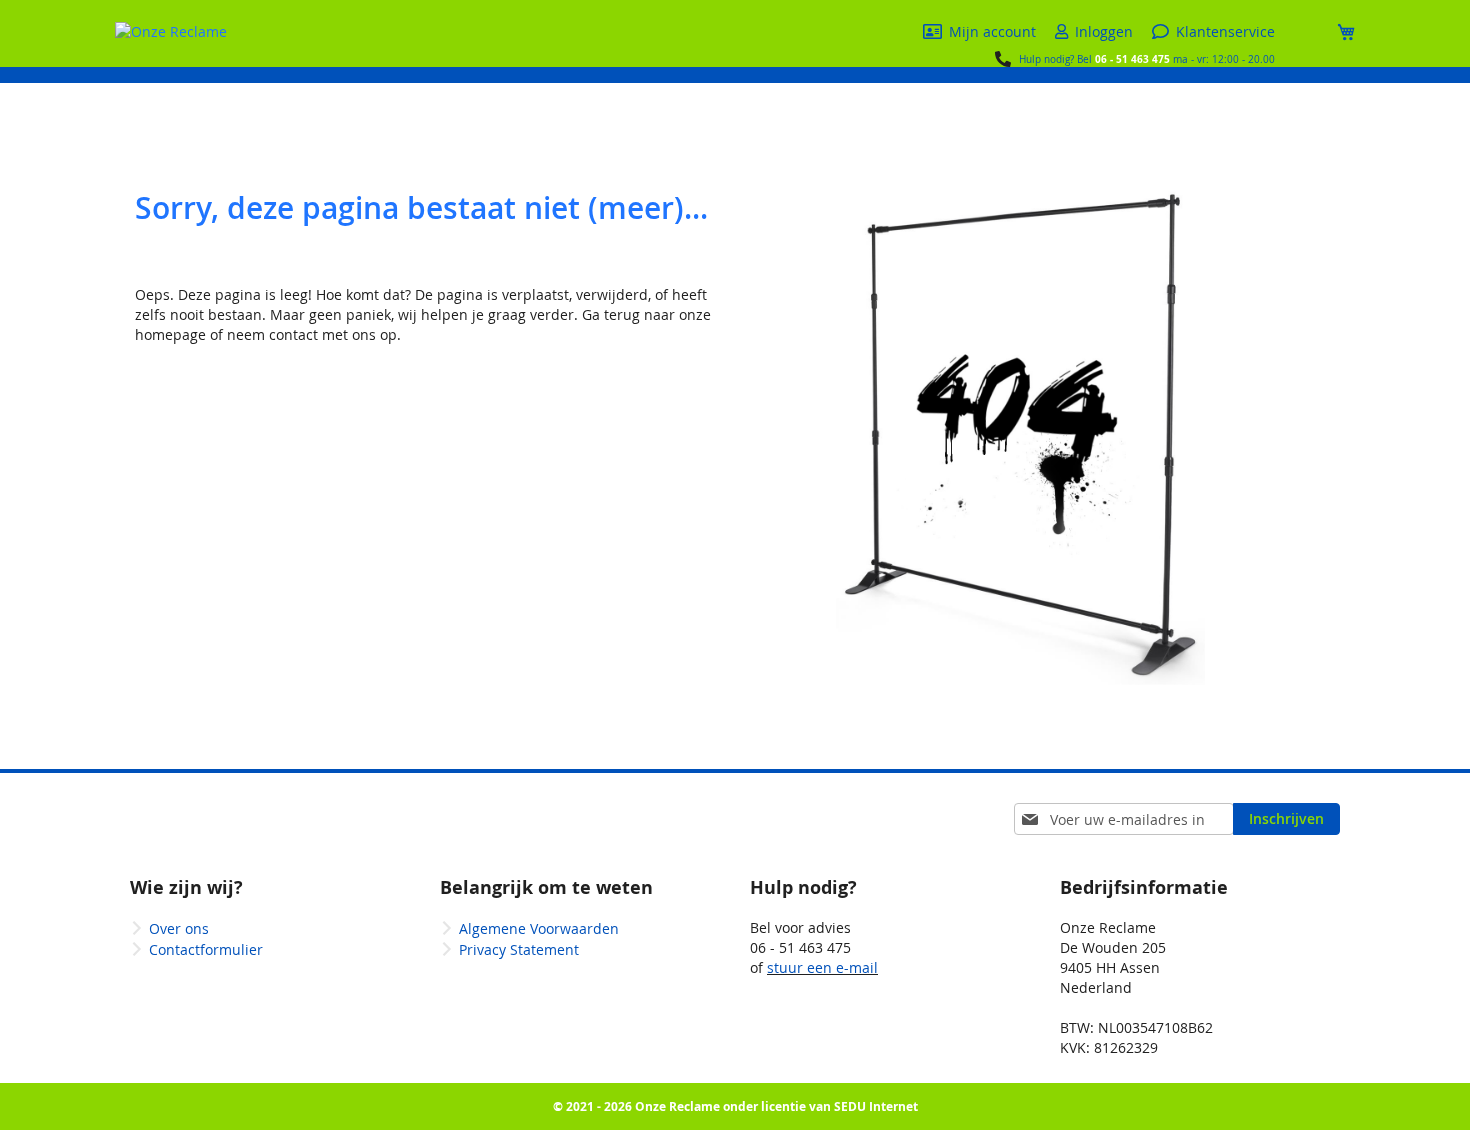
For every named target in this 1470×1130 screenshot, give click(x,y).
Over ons (179, 928)
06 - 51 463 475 (1132, 59)
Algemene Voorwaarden (539, 928)
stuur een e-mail (822, 967)
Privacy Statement (519, 949)
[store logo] (171, 32)
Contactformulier (206, 949)
